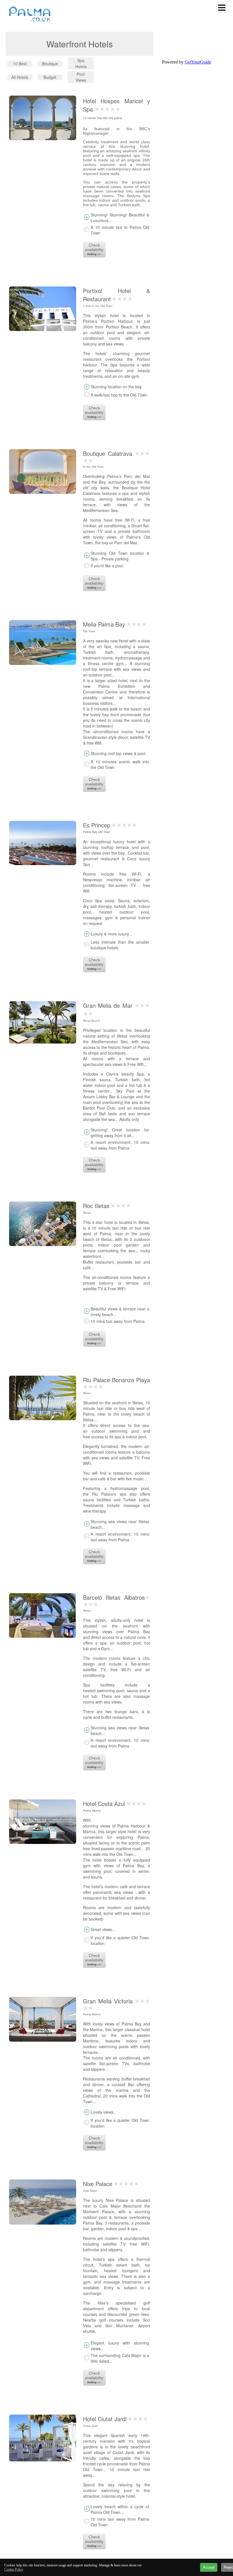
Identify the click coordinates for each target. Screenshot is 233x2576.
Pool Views (81, 77)
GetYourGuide (198, 62)
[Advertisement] (55, 2554)
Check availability (94, 247)
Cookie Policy (14, 2569)
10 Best (20, 64)
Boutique (50, 64)
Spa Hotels (81, 63)
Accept (209, 2567)
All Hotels (20, 77)
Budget (50, 77)
